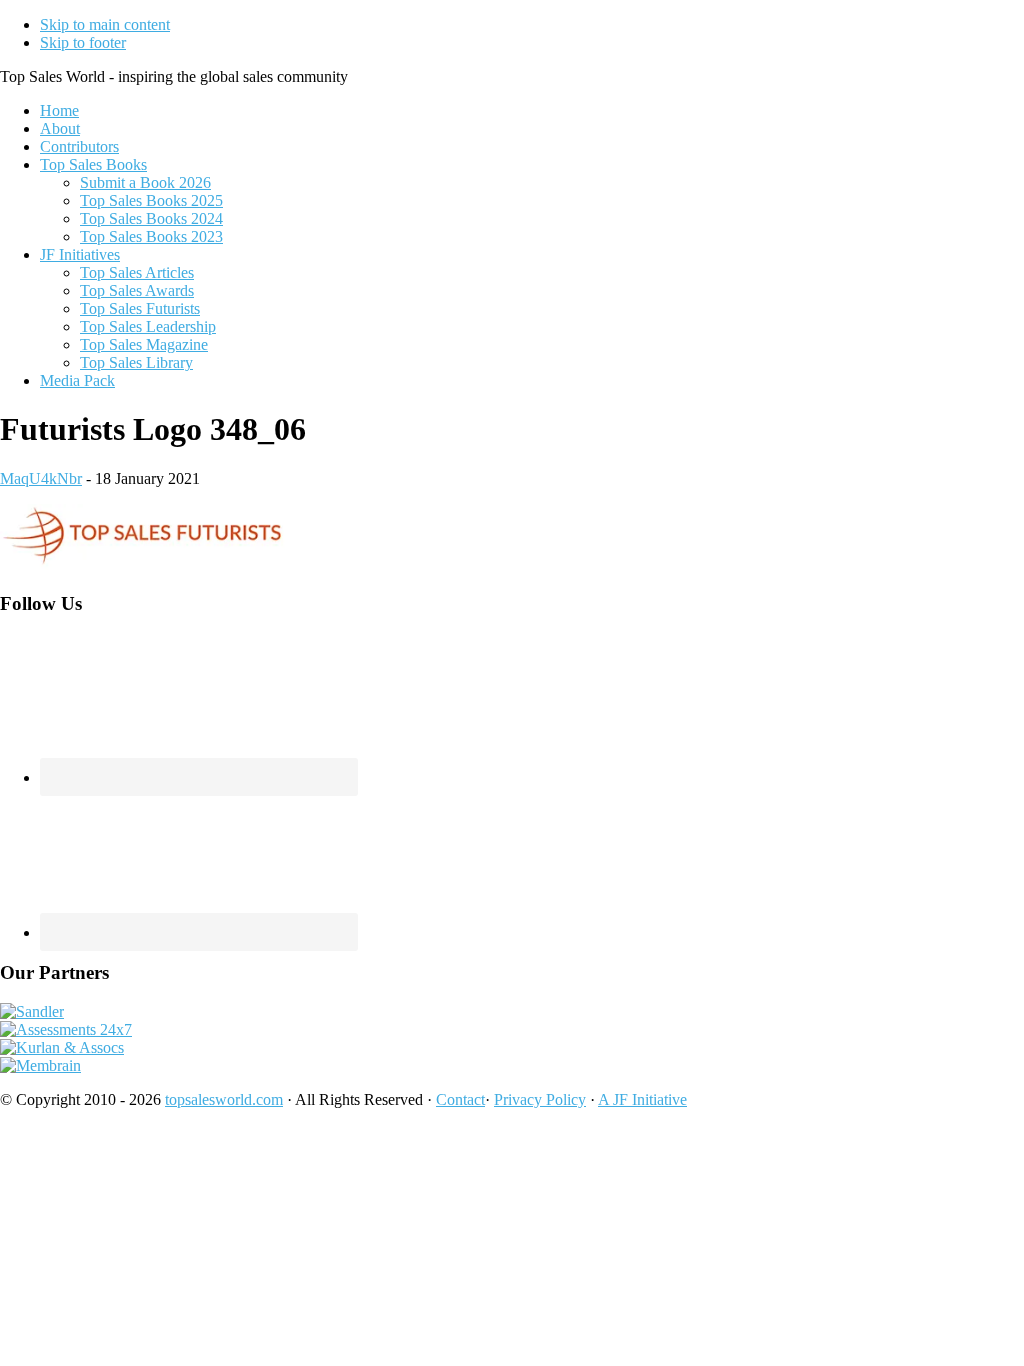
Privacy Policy (540, 1099)
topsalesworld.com (224, 1099)
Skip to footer (83, 42)
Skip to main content (105, 24)
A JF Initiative (642, 1099)
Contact (460, 1099)
